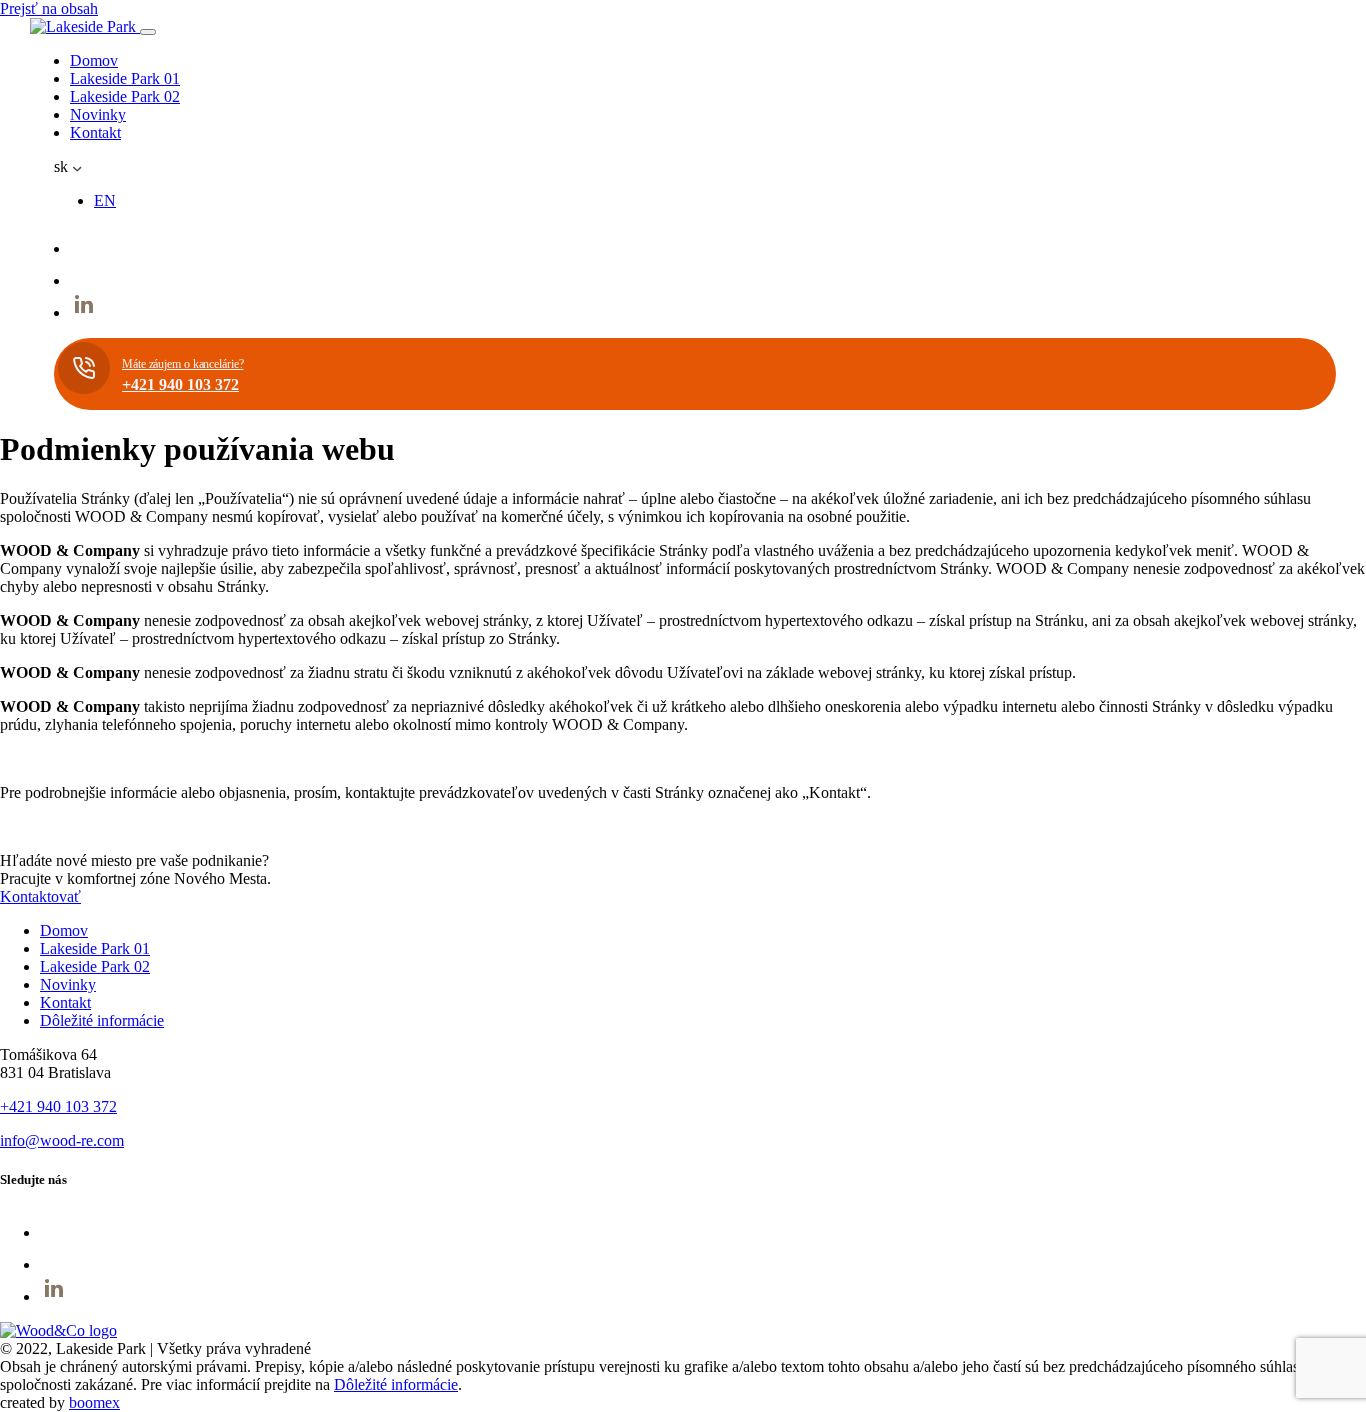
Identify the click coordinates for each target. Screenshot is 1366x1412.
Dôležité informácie (102, 1020)
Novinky (98, 114)
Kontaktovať (40, 896)
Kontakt (95, 132)
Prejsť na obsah (49, 8)
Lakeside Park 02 (125, 96)
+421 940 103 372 (58, 1106)
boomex (94, 1402)
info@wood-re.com (62, 1140)
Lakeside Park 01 (125, 78)
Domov (94, 60)
